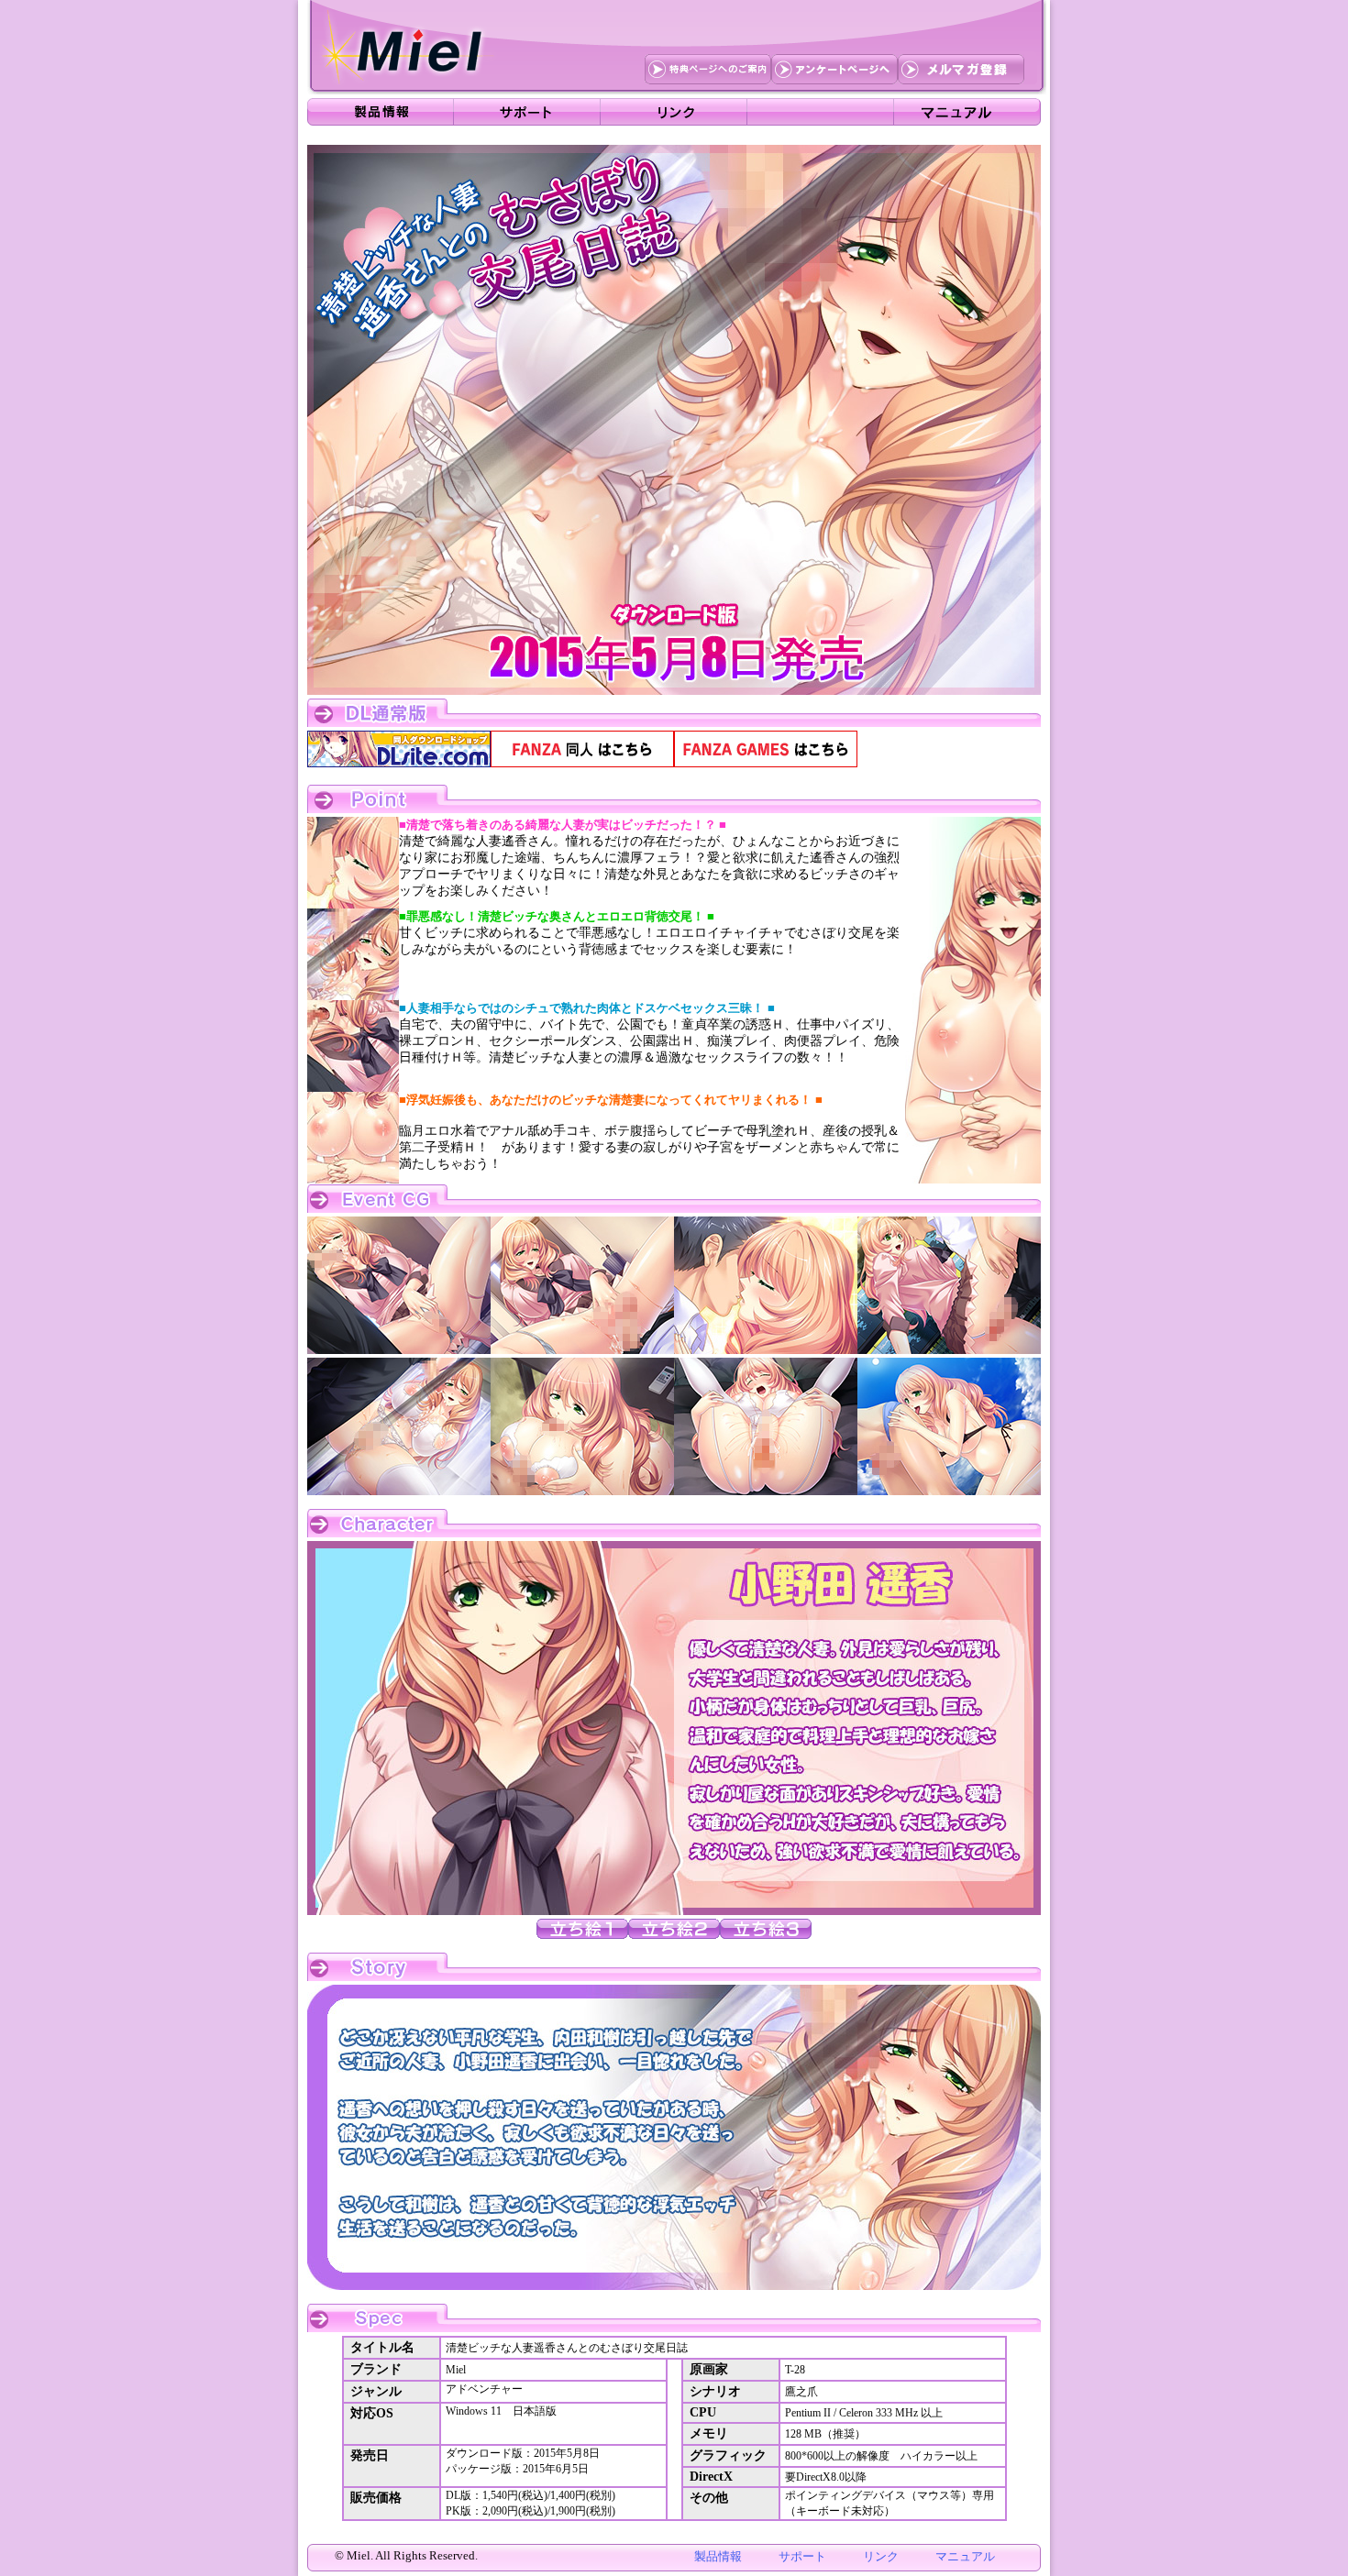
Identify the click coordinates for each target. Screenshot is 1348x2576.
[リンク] (674, 112)
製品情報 (718, 2556)
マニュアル (965, 2556)
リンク (881, 2556)
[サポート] (527, 112)
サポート (802, 2556)
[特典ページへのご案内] (708, 71)
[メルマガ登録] (961, 71)
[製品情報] (381, 112)
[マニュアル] (967, 112)
